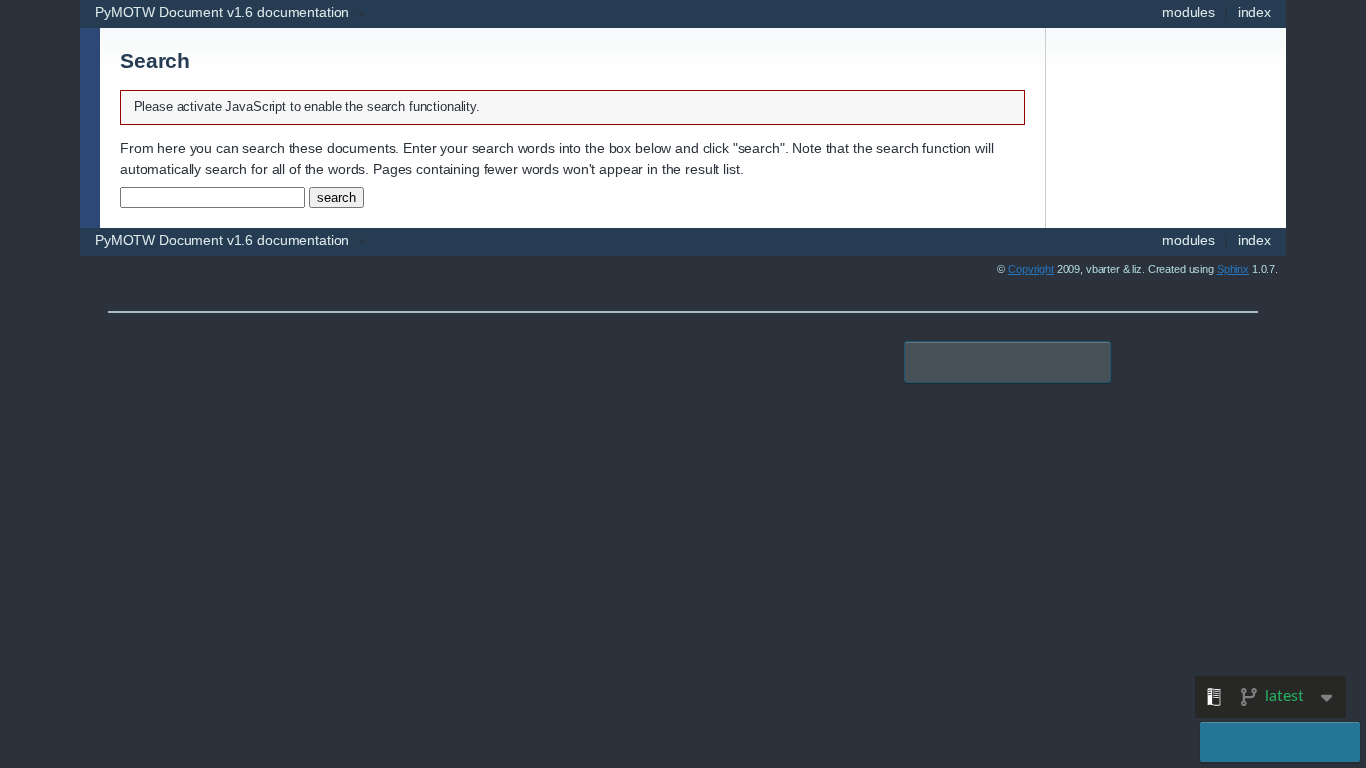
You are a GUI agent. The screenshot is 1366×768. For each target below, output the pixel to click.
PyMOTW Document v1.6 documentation (222, 12)
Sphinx (1233, 269)
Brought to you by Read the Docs (1280, 742)
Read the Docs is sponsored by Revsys (1007, 362)
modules (1188, 12)
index (1254, 12)
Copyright (1031, 269)
